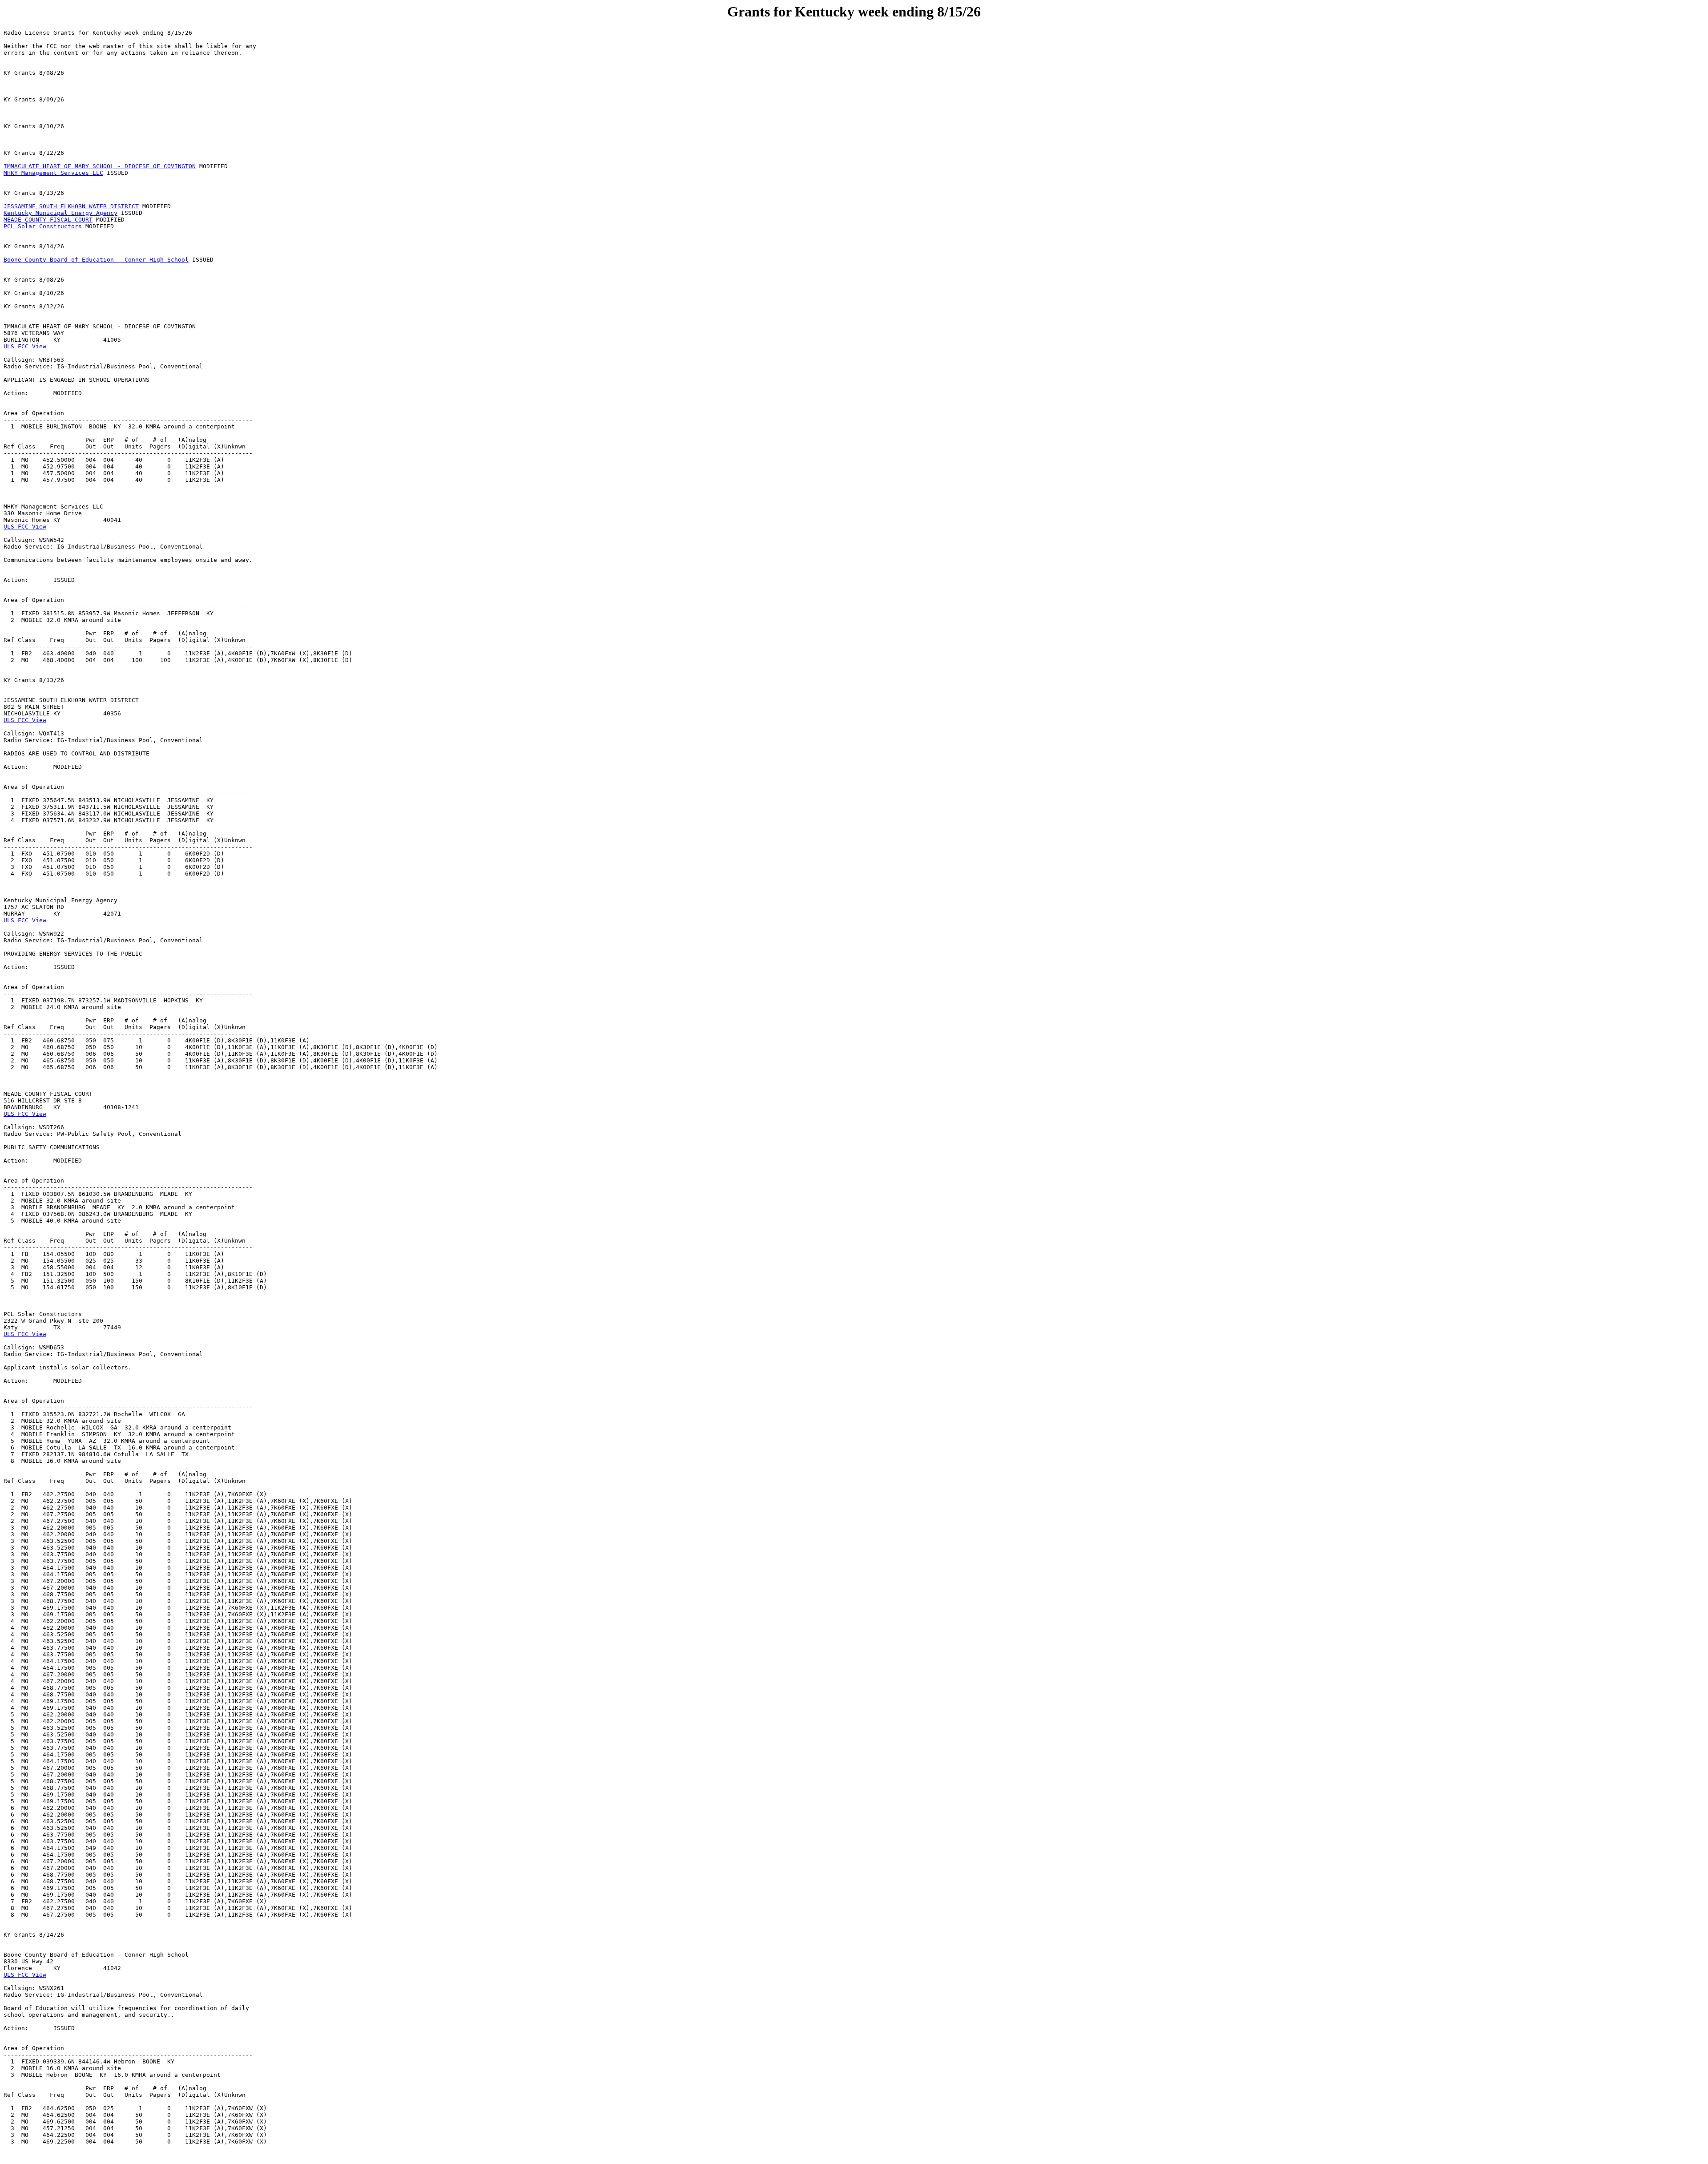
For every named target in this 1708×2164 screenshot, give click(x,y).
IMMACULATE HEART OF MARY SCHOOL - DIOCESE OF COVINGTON (100, 166)
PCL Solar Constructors (43, 226)
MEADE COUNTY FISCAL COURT (48, 220)
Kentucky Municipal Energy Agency (60, 213)
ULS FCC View (25, 346)
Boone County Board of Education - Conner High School (96, 260)
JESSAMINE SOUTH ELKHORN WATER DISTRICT (71, 206)
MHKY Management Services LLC (53, 173)
